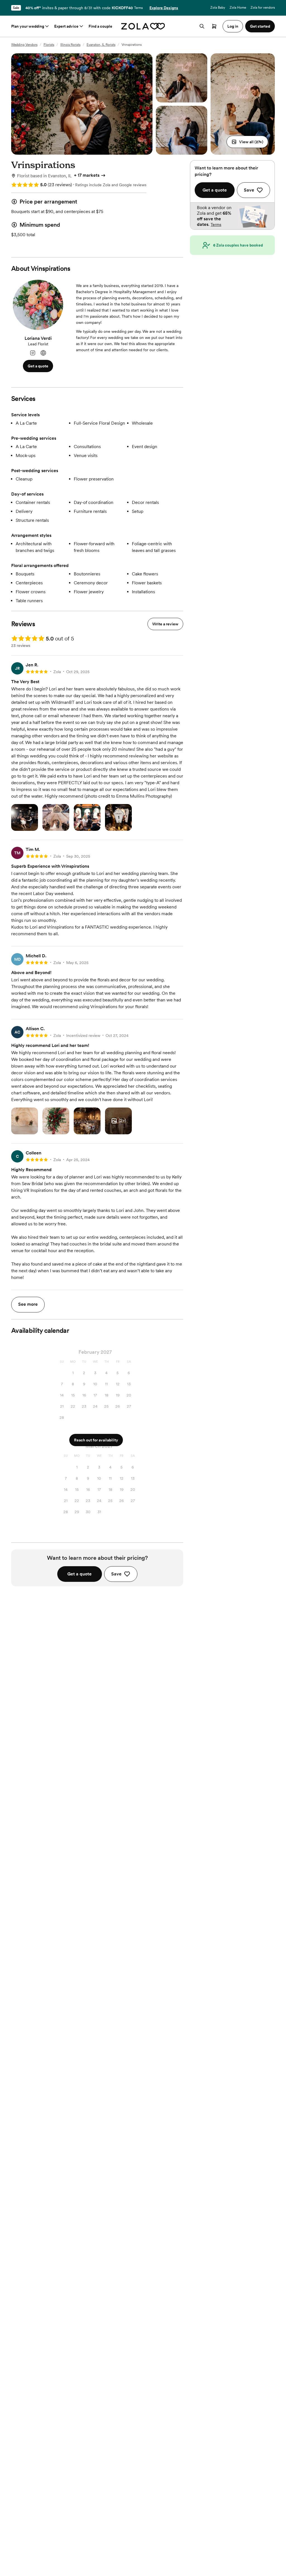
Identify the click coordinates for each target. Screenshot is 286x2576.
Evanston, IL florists (101, 45)
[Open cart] (214, 26)
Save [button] (116, 1574)
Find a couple (100, 26)
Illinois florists (70, 45)
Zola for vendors (263, 8)
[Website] (43, 353)
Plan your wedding (28, 26)
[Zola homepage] (143, 26)
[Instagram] (33, 353)
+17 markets (87, 175)
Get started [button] (260, 26)
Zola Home (238, 8)
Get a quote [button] (38, 366)
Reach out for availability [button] (96, 1440)
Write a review (165, 624)
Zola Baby (218, 8)
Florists (49, 45)
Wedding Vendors (24, 45)
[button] (247, 142)
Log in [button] (233, 26)
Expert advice (66, 26)
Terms (138, 8)
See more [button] (28, 1304)
